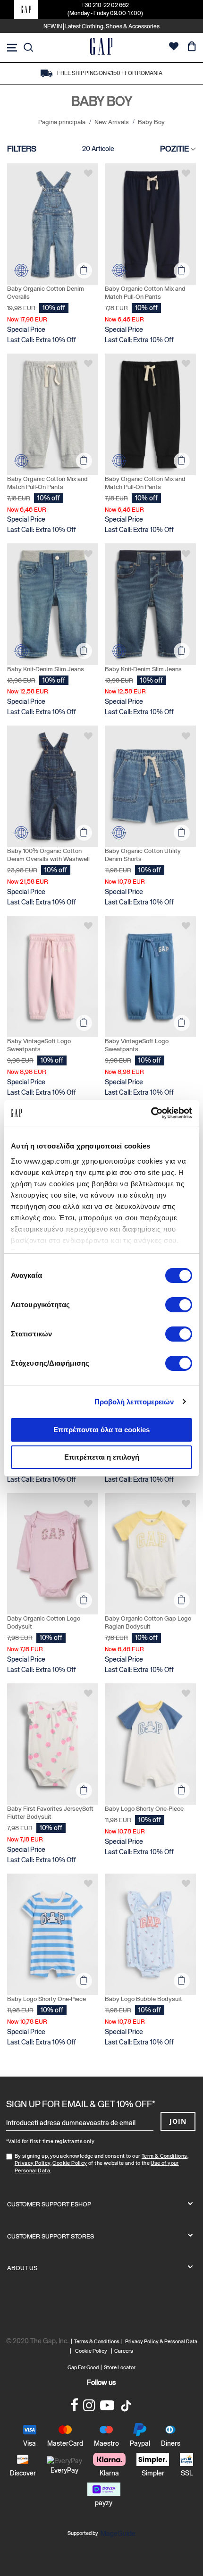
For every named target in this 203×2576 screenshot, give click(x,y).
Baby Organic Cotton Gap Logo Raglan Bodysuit (148, 1622)
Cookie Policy (70, 2163)
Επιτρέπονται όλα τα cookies (101, 1430)
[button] (88, 173)
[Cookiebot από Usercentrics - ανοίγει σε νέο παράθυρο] (151, 1113)
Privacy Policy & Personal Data (161, 2341)
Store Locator (120, 2367)
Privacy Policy (33, 2163)
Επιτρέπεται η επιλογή (102, 1457)
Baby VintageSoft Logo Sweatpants (39, 1045)
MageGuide (118, 2534)
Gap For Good (83, 2367)
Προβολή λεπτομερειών (134, 1402)
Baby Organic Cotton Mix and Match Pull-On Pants (145, 293)
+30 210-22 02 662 (105, 5)
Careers (124, 2351)
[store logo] (101, 47)
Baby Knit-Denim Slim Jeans (46, 669)
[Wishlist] (174, 47)
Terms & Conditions (98, 2341)
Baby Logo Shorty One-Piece (144, 1809)
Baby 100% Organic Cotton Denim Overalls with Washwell (48, 855)
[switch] (179, 1306)
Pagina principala (63, 122)
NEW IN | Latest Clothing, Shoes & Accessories (101, 26)
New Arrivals (112, 122)
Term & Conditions (165, 2156)
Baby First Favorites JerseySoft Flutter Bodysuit (50, 1813)
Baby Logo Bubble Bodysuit (144, 1999)
